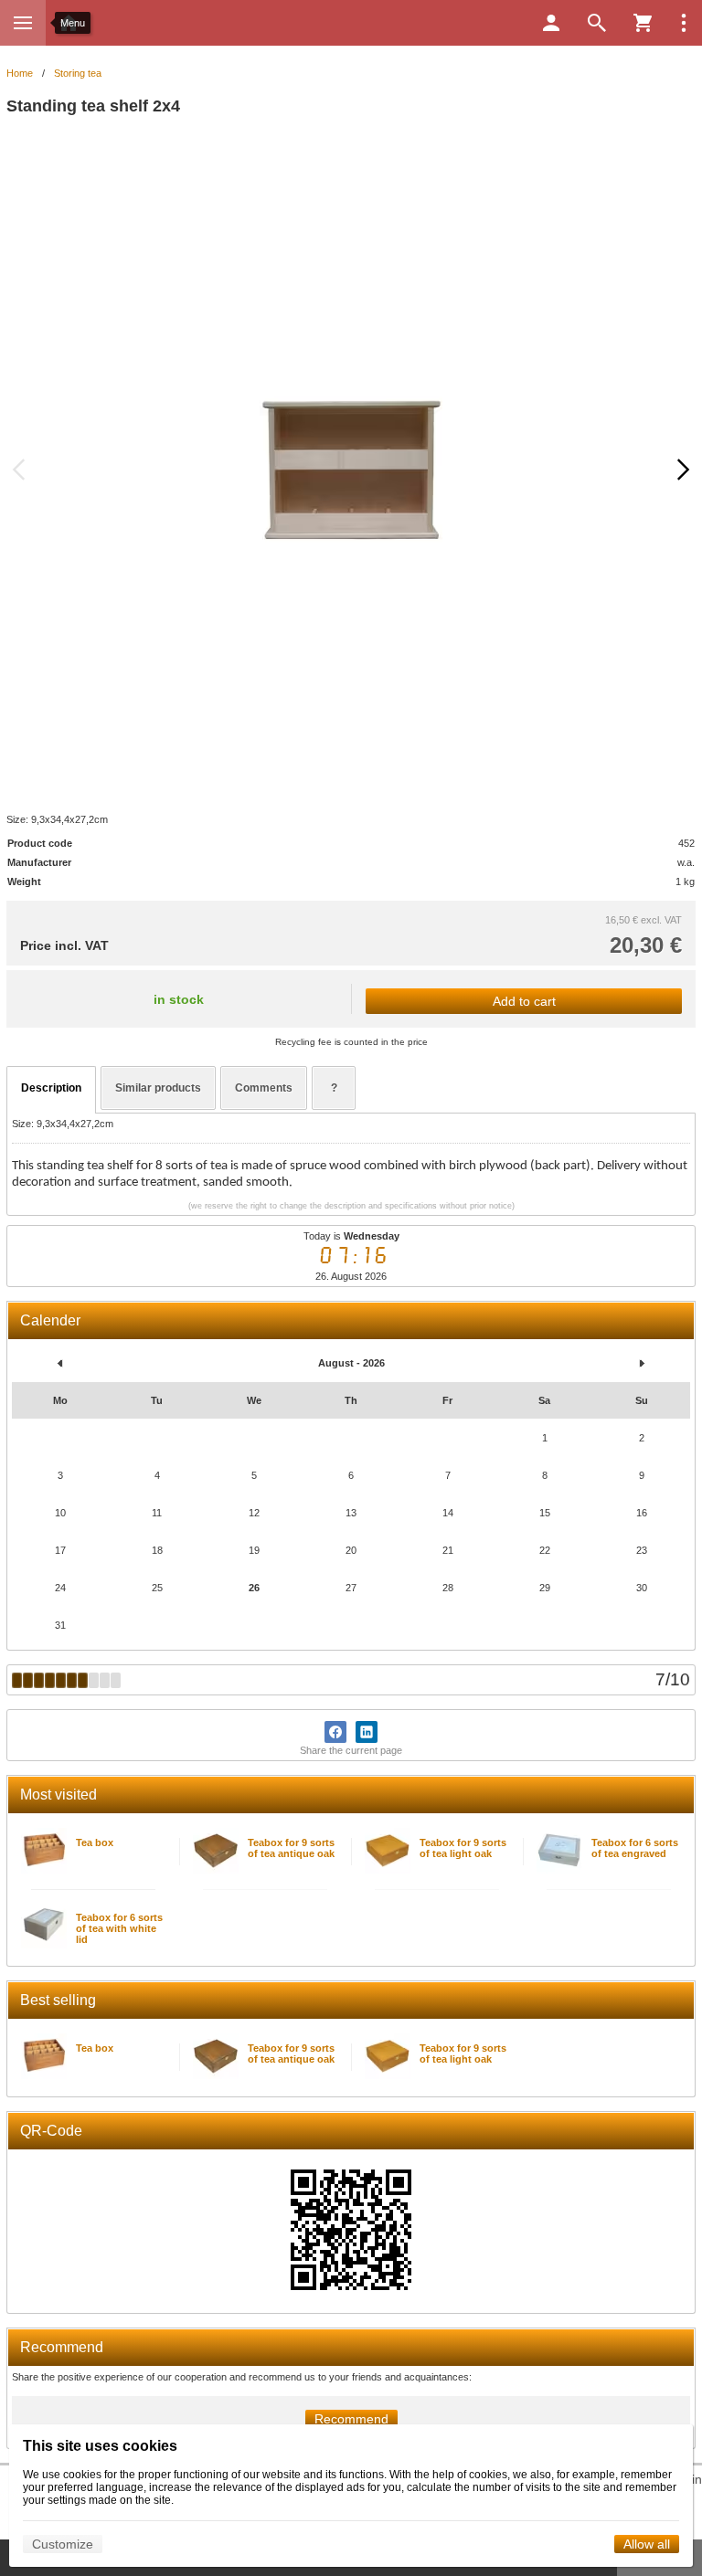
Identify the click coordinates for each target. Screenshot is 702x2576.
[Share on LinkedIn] (367, 1732)
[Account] (551, 23)
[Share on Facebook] (335, 1732)
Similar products (158, 1088)
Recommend (351, 2419)
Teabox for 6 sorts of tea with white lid (119, 1928)
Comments (264, 1088)
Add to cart (524, 1001)
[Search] (597, 23)
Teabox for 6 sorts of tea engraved (635, 1848)
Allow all (647, 2544)
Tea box (95, 1842)
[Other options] (684, 23)
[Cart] (643, 23)
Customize (63, 2544)
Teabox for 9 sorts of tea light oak (463, 1848)
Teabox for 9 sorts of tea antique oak (291, 1848)
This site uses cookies (100, 2446)
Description (51, 1088)
